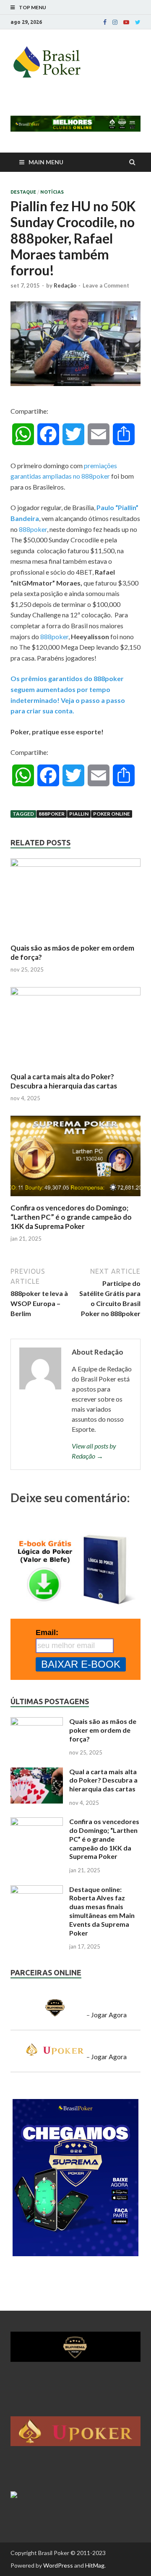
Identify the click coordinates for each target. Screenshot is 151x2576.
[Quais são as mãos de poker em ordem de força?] (75, 864)
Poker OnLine (112, 814)
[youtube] (126, 22)
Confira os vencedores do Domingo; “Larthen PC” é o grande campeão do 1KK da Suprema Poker (71, 1217)
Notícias (52, 192)
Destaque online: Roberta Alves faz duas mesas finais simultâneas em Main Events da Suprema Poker (102, 1911)
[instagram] (115, 22)
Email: (47, 1633)
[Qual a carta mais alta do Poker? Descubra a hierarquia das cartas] (75, 993)
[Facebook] (105, 22)
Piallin (79, 814)
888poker (33, 529)
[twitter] (138, 22)
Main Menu (46, 162)
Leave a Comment (106, 285)
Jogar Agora (109, 2015)
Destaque (23, 192)
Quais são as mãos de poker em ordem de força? (103, 1730)
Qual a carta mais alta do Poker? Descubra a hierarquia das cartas (64, 1081)
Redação (65, 285)
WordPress (58, 2565)
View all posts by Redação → (94, 1451)
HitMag (95, 2565)
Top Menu (33, 7)
